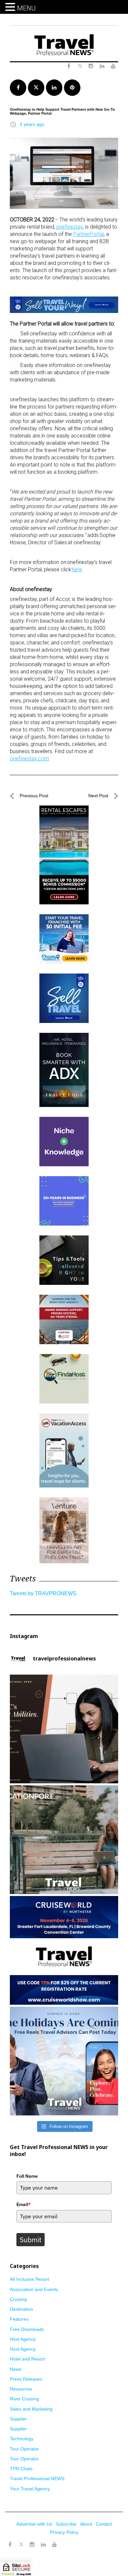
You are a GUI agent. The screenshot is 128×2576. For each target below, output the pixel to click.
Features (19, 2319)
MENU (26, 8)
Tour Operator (24, 2449)
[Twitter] (21, 2541)
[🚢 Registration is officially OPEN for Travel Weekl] (64, 1950)
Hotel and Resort (27, 2359)
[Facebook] (10, 2545)
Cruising (18, 2299)
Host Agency (23, 2339)
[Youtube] (54, 2545)
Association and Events (34, 2289)
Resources (21, 2389)
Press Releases (26, 2379)
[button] (11, 7)
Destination (21, 2309)
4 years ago (32, 124)
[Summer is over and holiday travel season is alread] (64, 2061)
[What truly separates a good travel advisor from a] (64, 1729)
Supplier (18, 2419)
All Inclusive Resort (30, 2279)
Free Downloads (27, 2329)
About (86, 2524)
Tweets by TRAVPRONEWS (43, 1593)
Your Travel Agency (30, 2489)
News (16, 2369)
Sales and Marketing (31, 2409)
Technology (22, 2439)
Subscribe (66, 2524)
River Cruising (24, 2399)
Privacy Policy (64, 2532)
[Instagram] (32, 2545)
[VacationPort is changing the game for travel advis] (64, 1840)
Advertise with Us (34, 2524)
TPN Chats (21, 2469)
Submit (31, 2240)
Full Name (27, 2176)
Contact (104, 2524)
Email (24, 2204)
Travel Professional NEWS (37, 2478)
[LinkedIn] (43, 2545)
